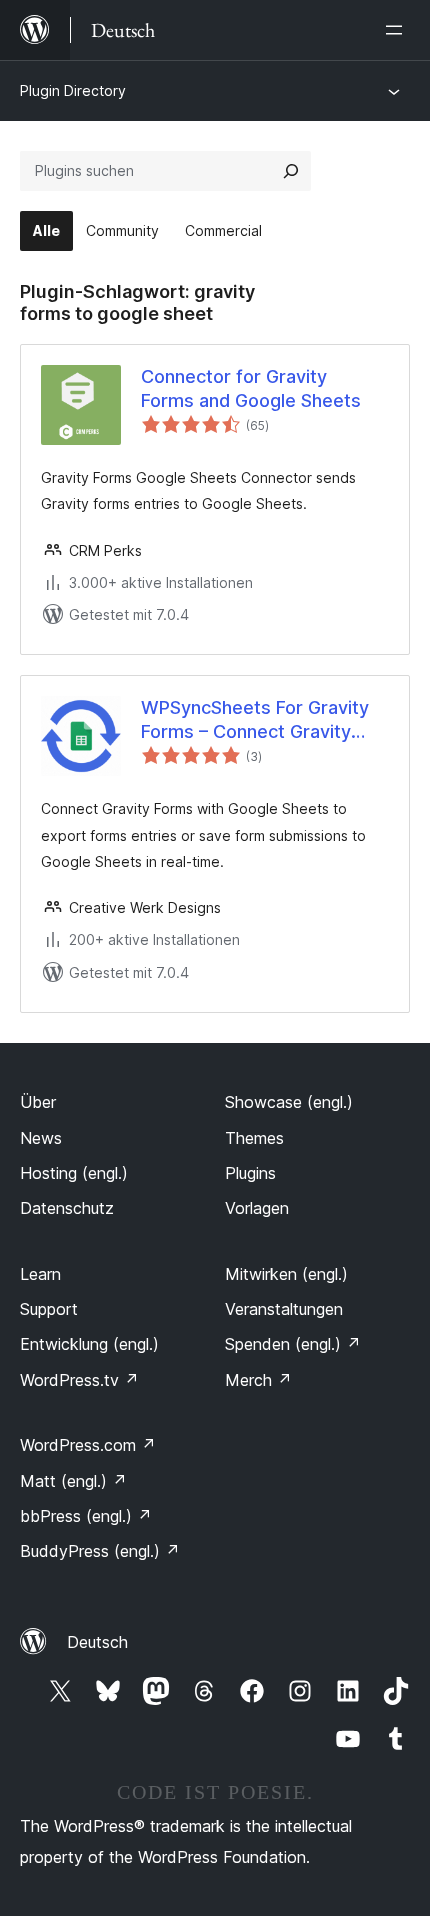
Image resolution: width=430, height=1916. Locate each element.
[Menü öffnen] (398, 30)
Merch (258, 1380)
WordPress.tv (79, 1380)
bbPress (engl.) (86, 1516)
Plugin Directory (73, 90)
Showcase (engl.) (289, 1102)
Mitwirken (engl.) (286, 1274)
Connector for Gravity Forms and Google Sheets (251, 388)
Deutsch (97, 1642)
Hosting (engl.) (74, 1173)
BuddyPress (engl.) (100, 1551)
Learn (40, 1274)
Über (38, 1102)
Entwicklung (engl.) (89, 1344)
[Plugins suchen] (291, 171)
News (41, 1138)
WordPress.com (88, 1445)
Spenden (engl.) (293, 1344)
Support (49, 1309)
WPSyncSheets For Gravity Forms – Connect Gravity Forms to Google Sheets (255, 720)
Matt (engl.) (73, 1481)
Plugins (250, 1173)
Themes (254, 1138)
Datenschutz (67, 1208)
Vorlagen (257, 1208)
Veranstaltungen (284, 1309)
